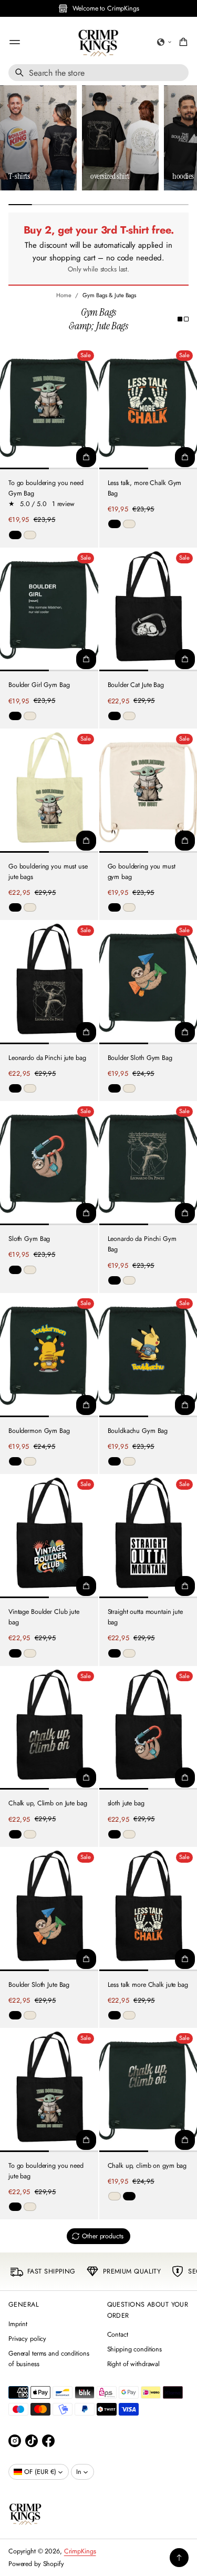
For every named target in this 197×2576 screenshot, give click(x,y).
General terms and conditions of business (49, 2359)
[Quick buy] (86, 457)
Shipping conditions (135, 2349)
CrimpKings (80, 2551)
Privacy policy (27, 2339)
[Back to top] (179, 2558)
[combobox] (98, 73)
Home (64, 295)
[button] (164, 42)
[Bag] (182, 42)
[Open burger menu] (15, 42)
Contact (118, 2335)
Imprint (18, 2324)
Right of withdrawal (134, 2364)
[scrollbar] (98, 205)
